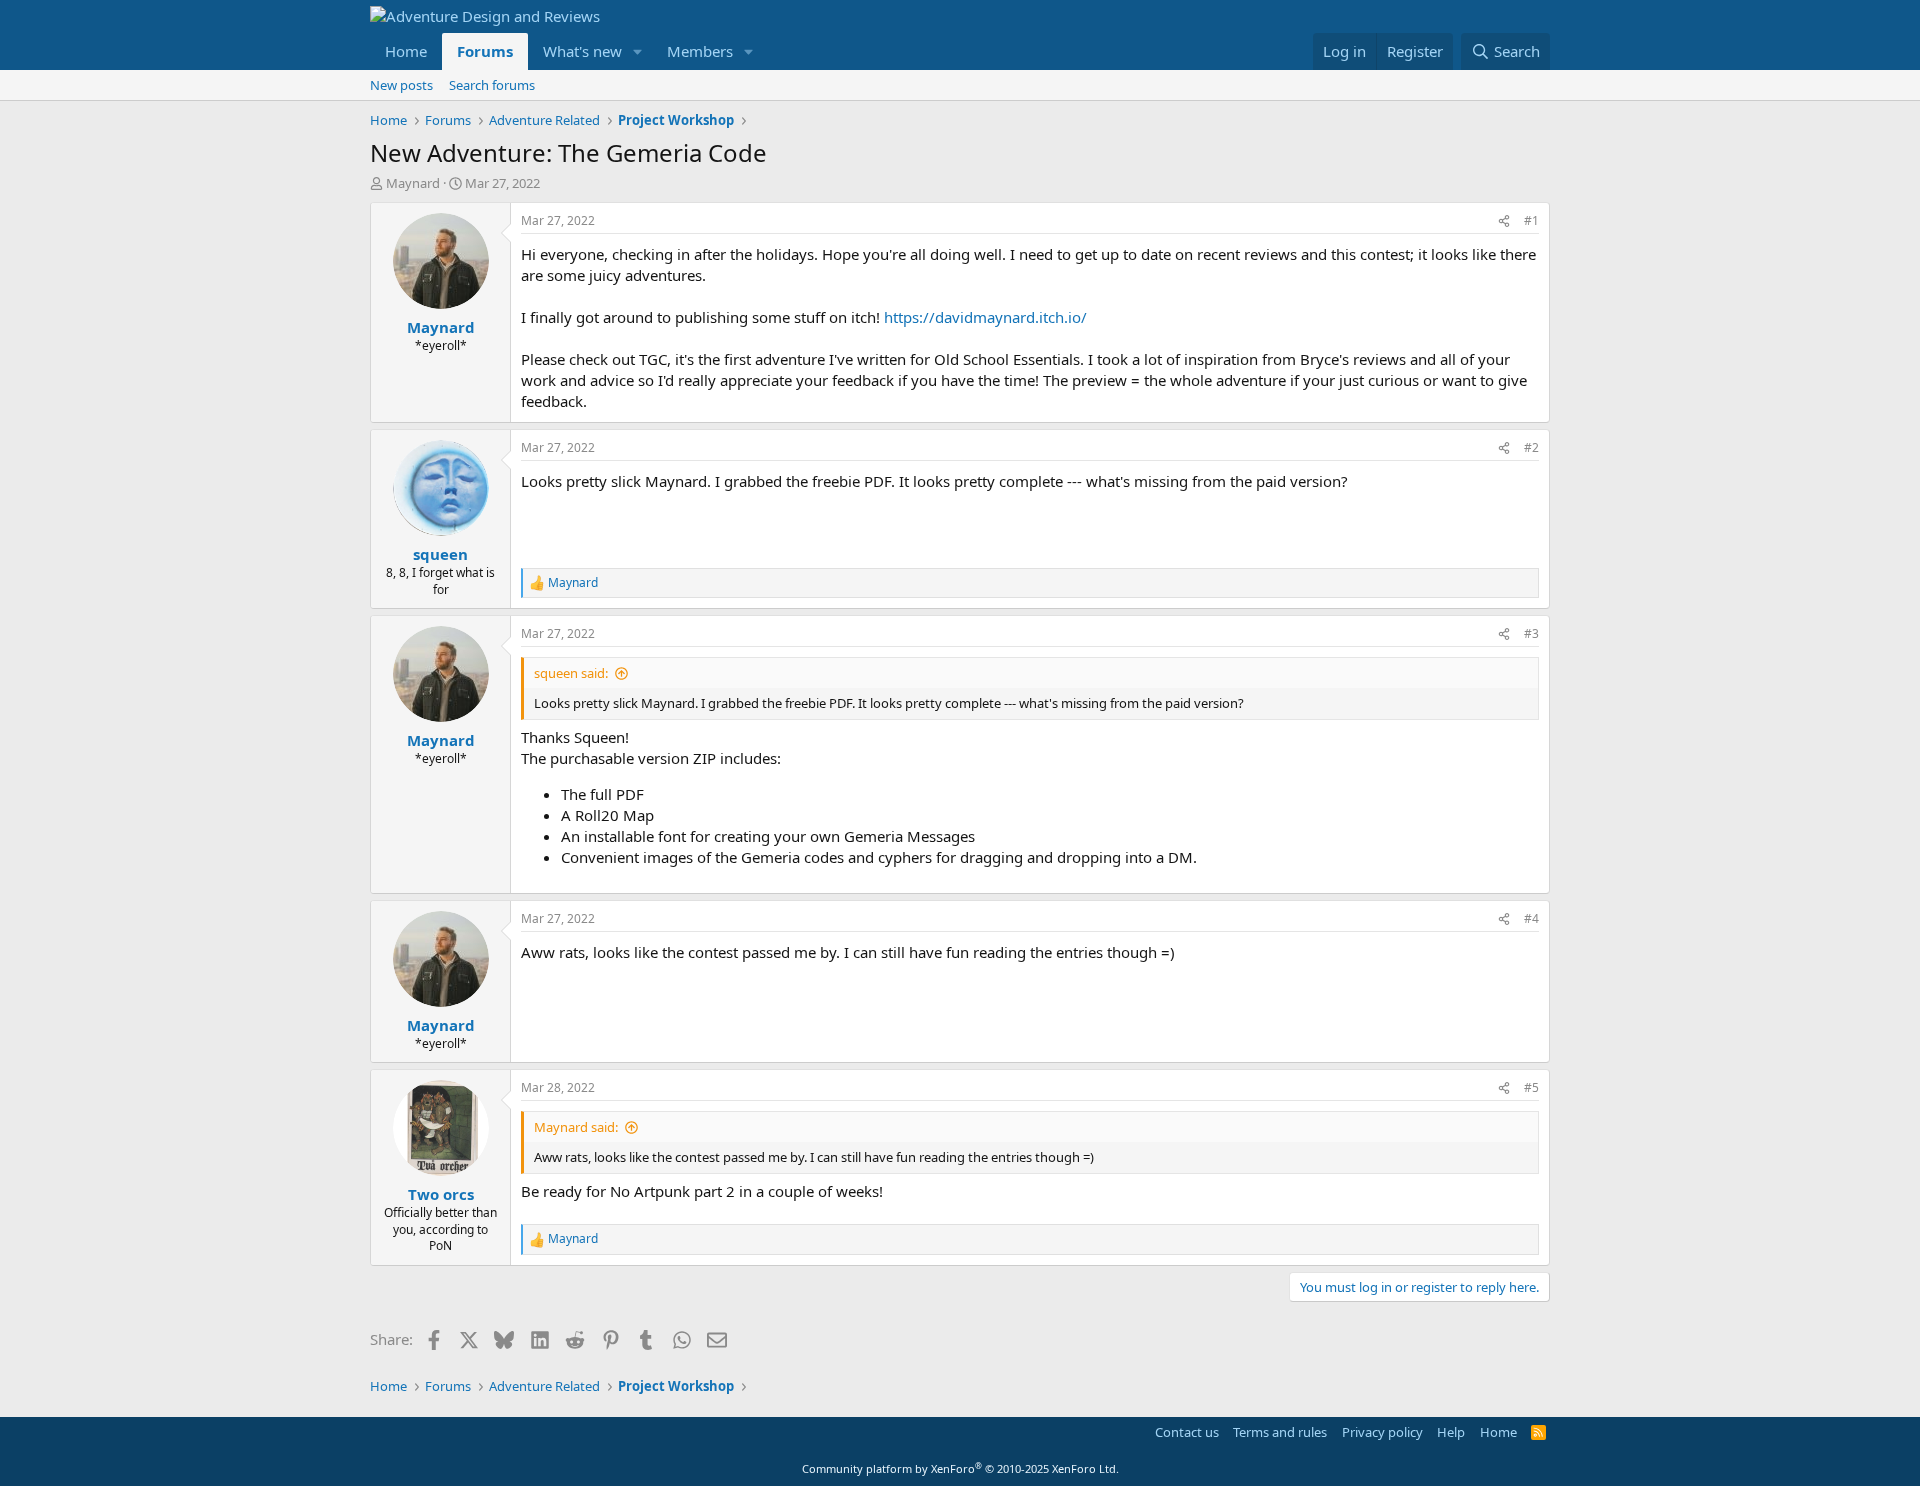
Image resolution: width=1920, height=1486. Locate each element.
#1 (1531, 220)
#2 (1531, 447)
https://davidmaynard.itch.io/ (985, 317)
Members (700, 51)
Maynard (413, 183)
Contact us (1187, 1432)
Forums (485, 51)
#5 (1531, 1087)
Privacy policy (1382, 1432)
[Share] (1504, 221)
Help (1451, 1432)
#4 (1531, 918)
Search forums (492, 85)
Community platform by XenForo (960, 1468)
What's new (582, 51)
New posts (401, 85)
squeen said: (571, 673)
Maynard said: (576, 1127)
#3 (1531, 633)
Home (406, 51)
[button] (638, 51)
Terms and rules (1280, 1432)
